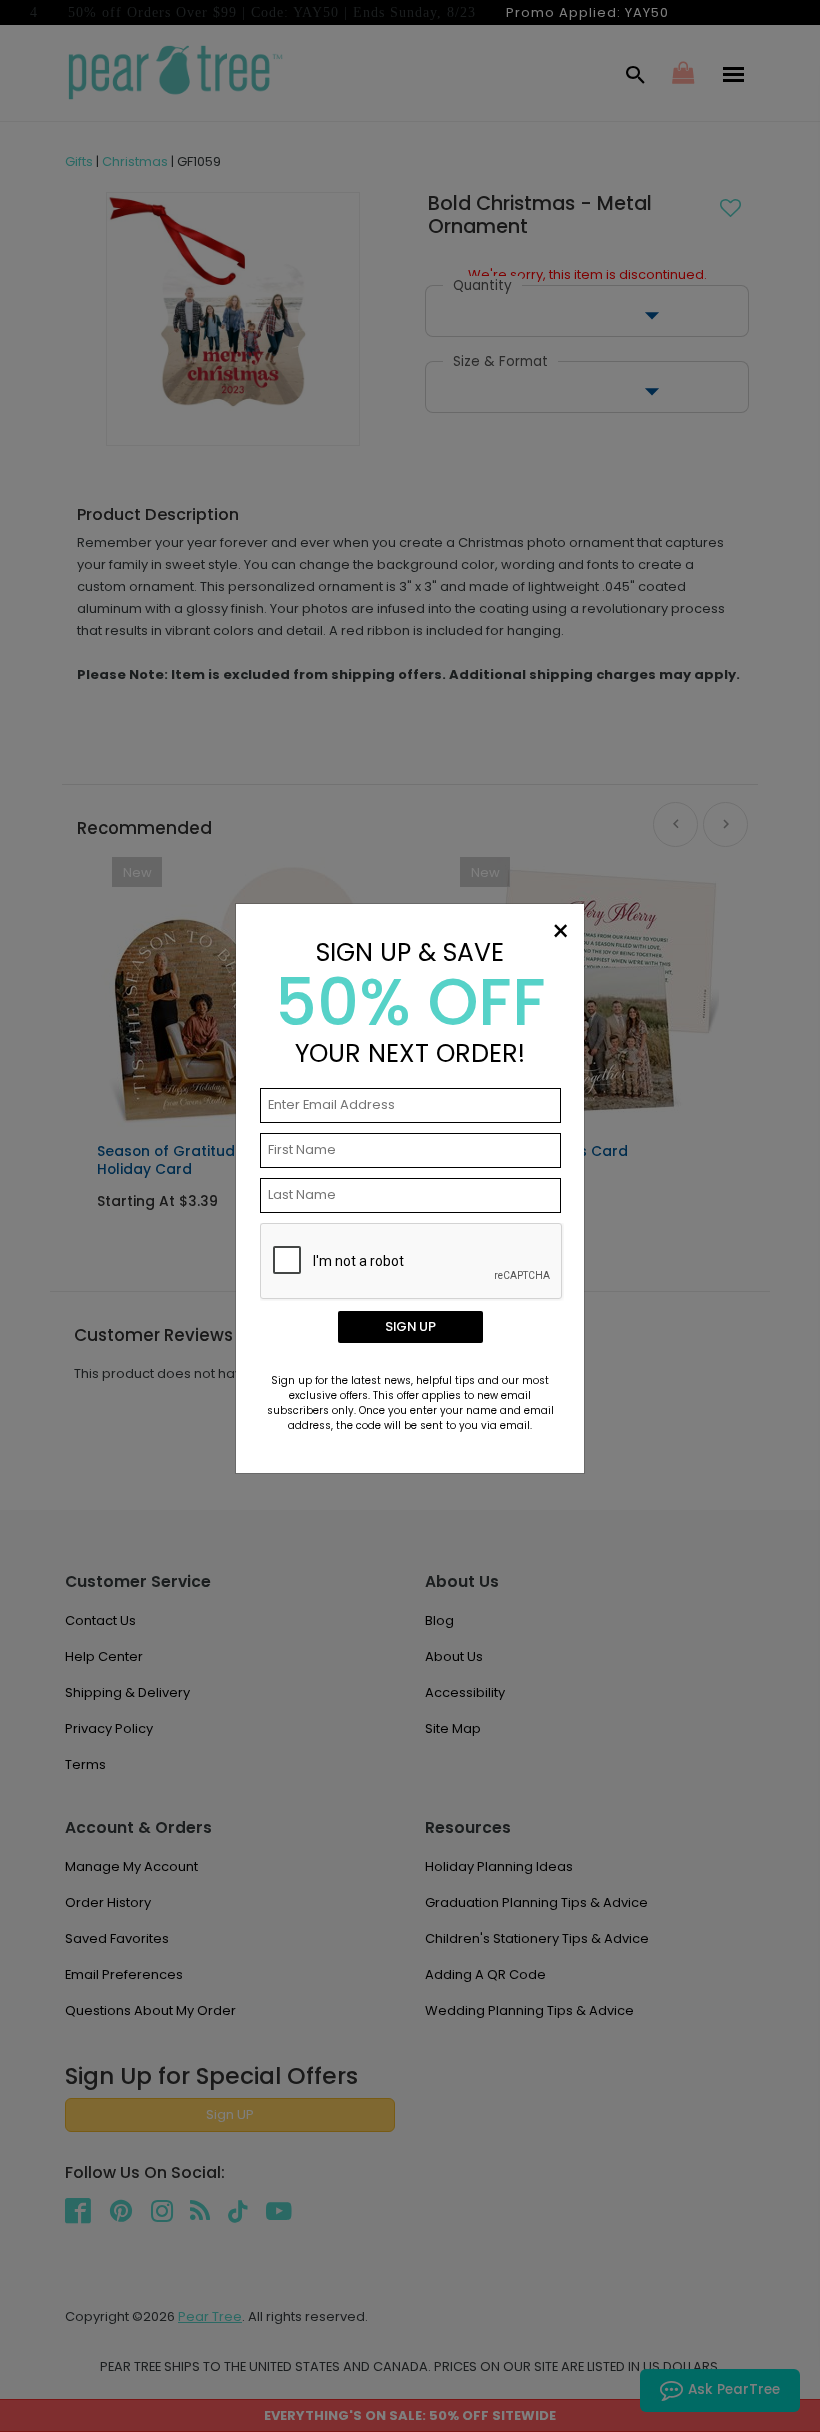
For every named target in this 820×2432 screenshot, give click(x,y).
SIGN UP (410, 1326)
